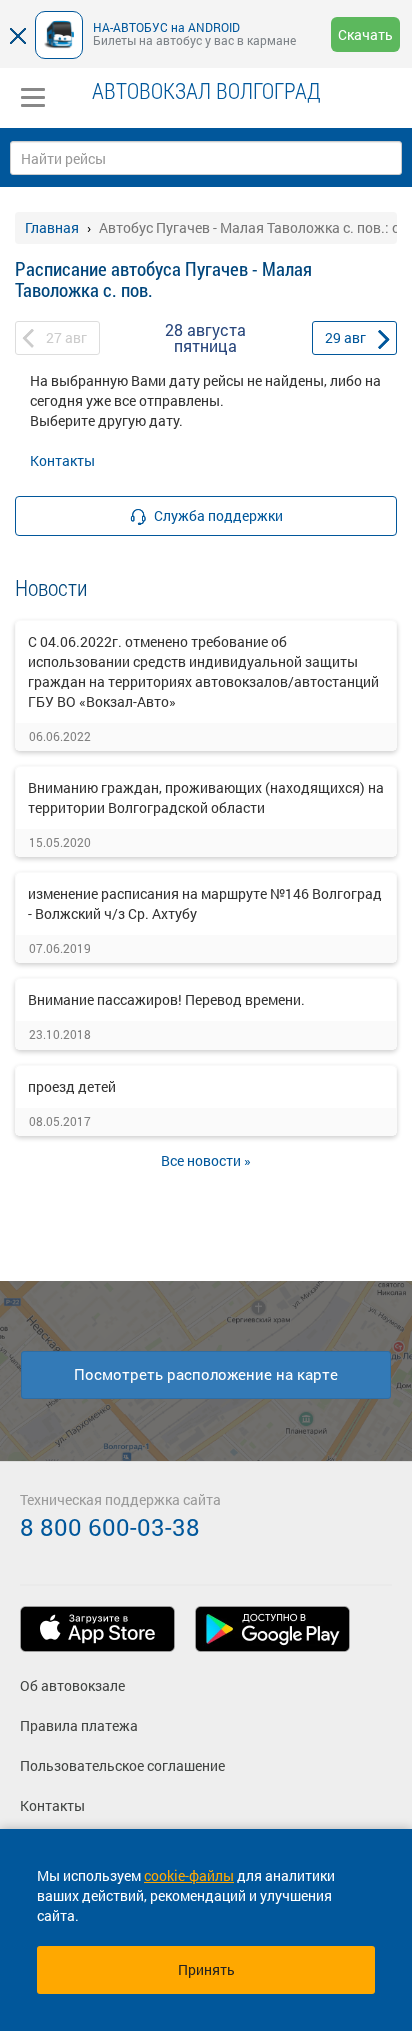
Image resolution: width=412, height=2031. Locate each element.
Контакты (62, 460)
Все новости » (206, 1160)
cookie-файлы (189, 1875)
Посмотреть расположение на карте (206, 1374)
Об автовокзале (72, 1685)
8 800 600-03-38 (110, 1527)
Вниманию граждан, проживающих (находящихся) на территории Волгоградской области (206, 797)
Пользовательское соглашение (122, 1765)
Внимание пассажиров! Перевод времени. (166, 999)
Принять (206, 1969)
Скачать (365, 34)
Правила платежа (79, 1725)
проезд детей (72, 1086)
